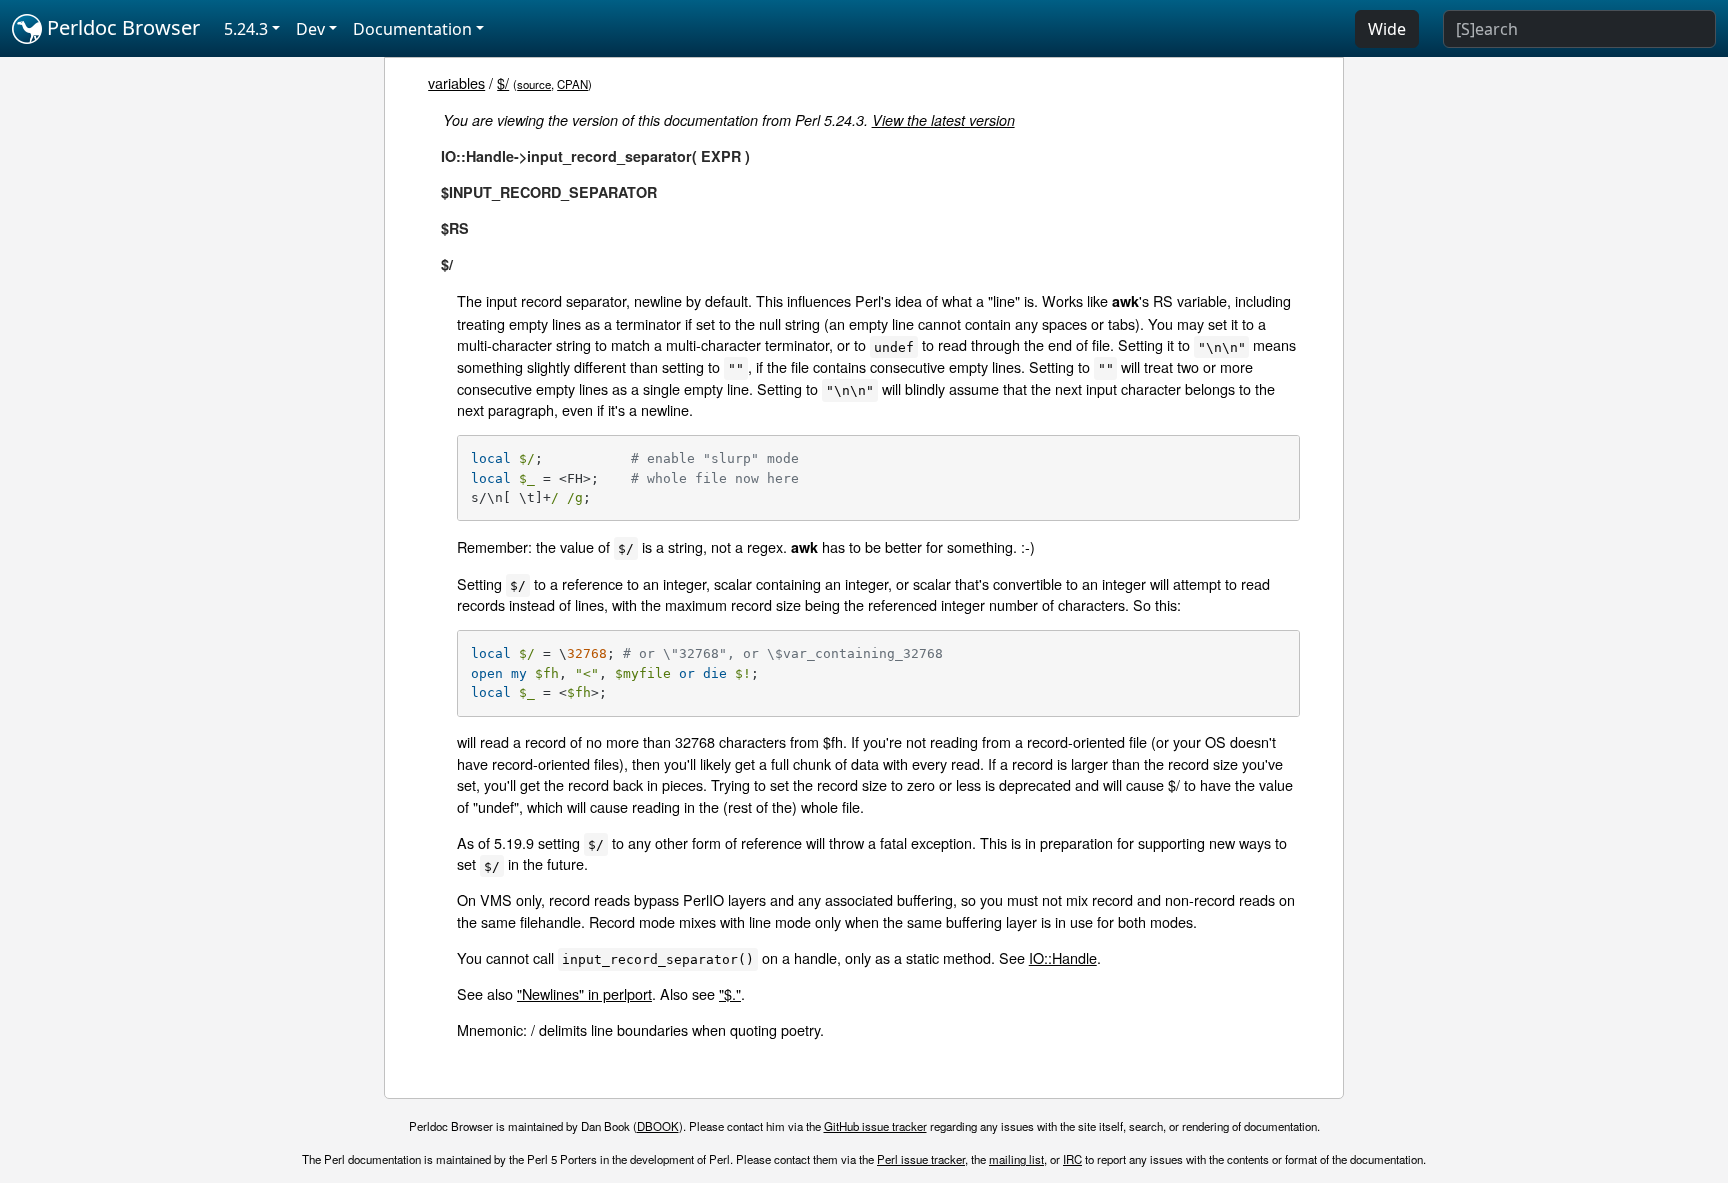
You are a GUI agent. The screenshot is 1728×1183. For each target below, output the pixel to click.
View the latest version (943, 120)
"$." (730, 993)
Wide (1387, 29)
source (534, 84)
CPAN (572, 84)
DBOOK (658, 1126)
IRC (1072, 1159)
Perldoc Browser (121, 27)
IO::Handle (1063, 957)
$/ (503, 82)
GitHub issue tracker (875, 1126)
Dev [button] (310, 29)
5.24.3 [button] (246, 29)
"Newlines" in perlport (584, 993)
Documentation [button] (412, 29)
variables (456, 82)
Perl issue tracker (921, 1159)
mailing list (1016, 1159)
